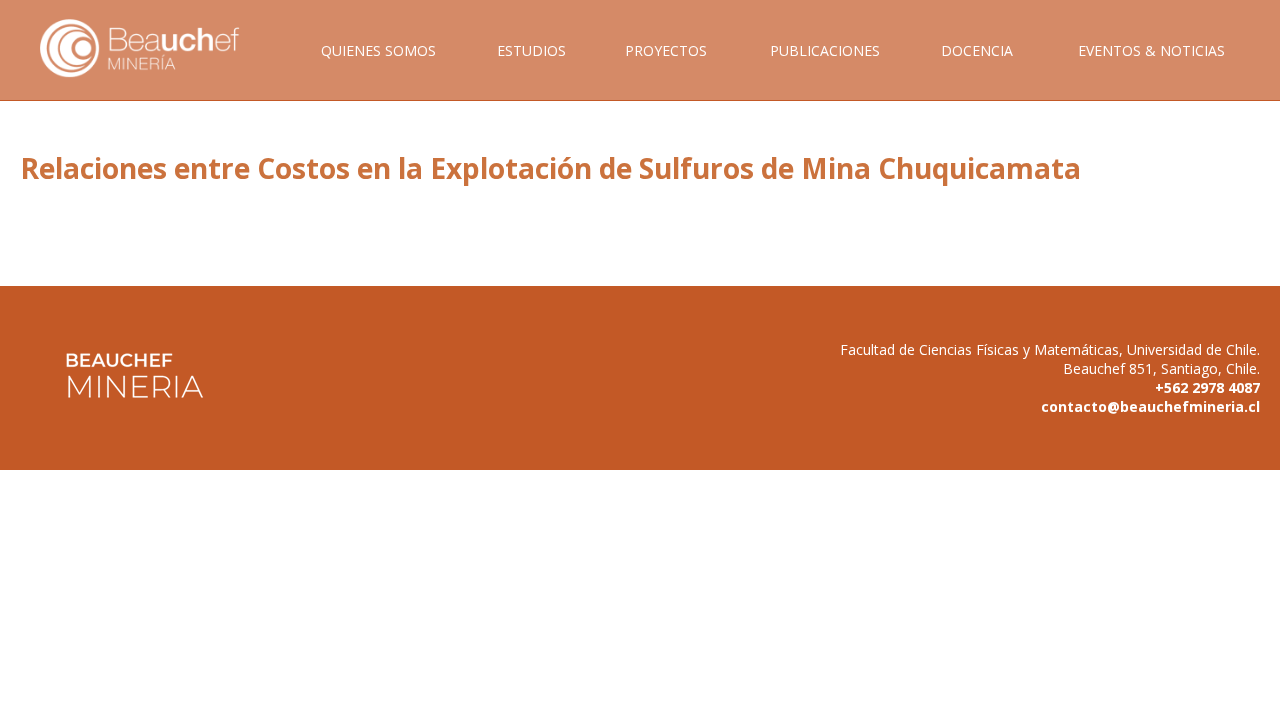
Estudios (531, 50)
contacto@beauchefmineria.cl (1150, 406)
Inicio (154, 70)
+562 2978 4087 (1207, 387)
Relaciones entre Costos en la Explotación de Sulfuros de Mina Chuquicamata (550, 168)
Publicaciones (825, 50)
